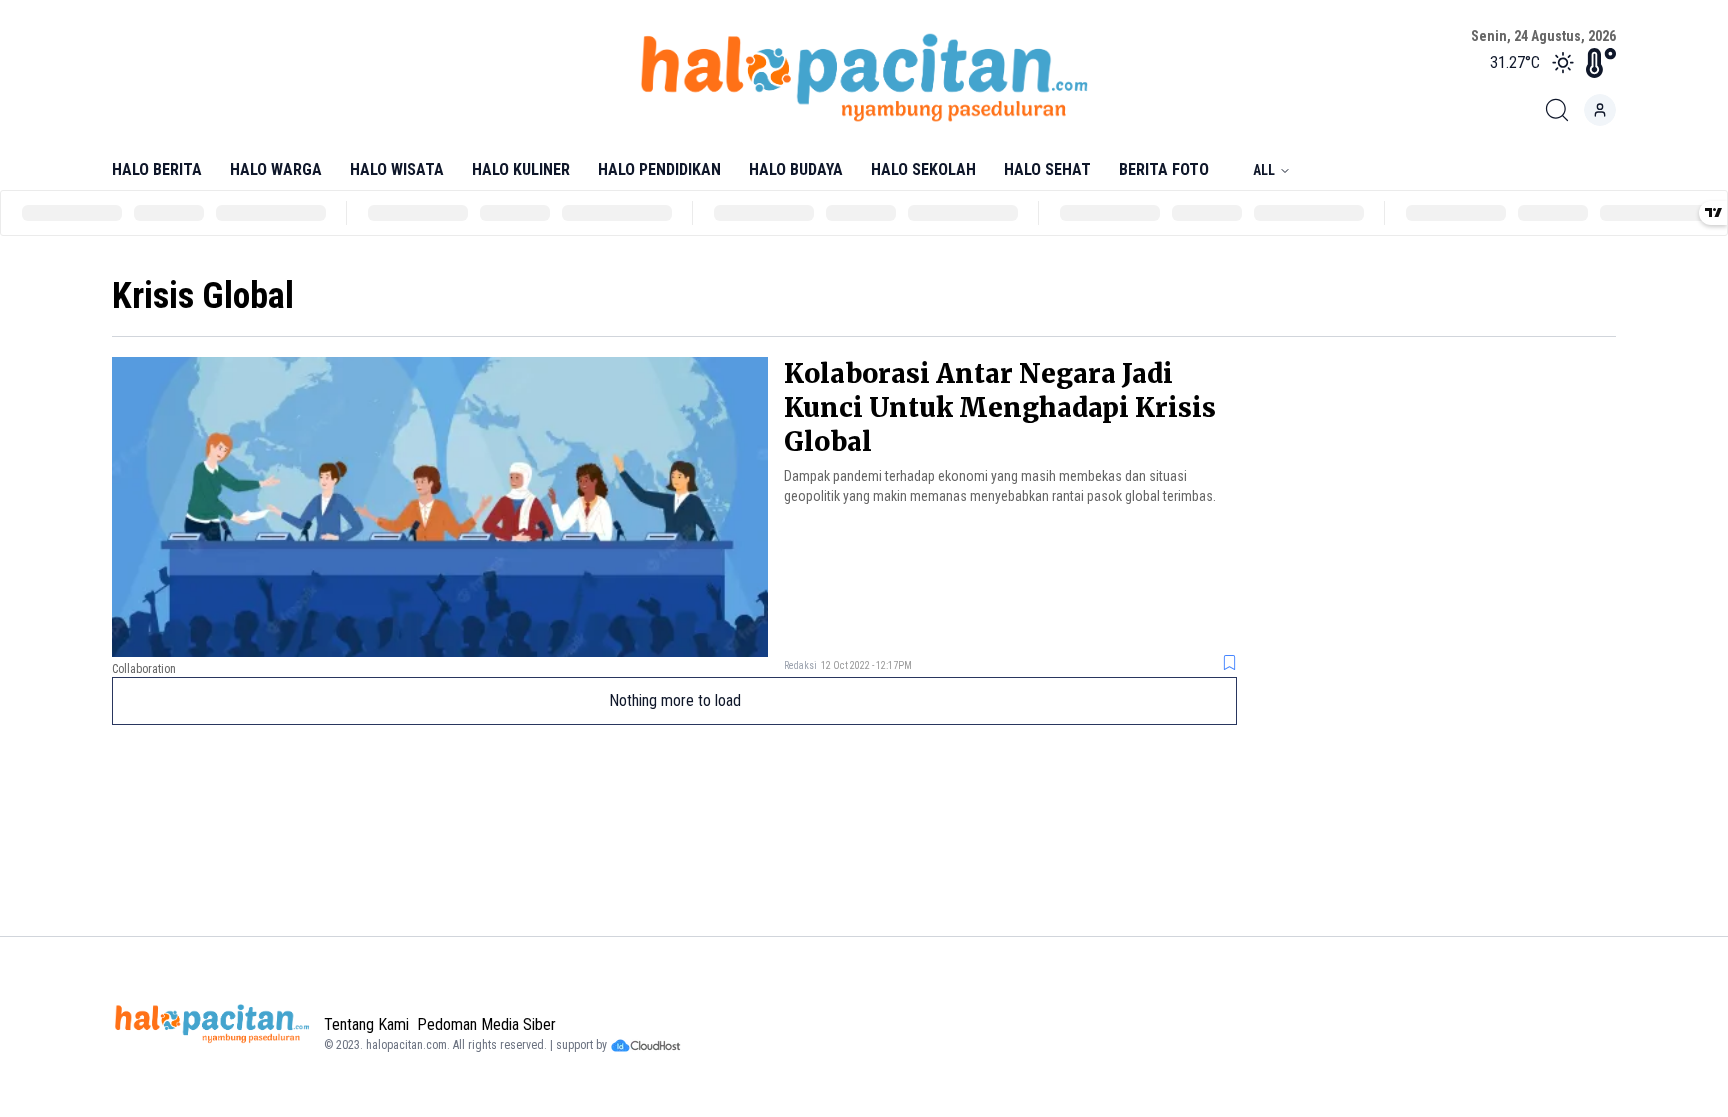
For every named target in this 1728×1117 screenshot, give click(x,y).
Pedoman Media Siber (486, 1024)
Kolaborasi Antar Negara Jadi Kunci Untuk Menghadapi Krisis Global (1000, 407)
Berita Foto (1164, 169)
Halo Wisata (397, 169)
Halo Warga (276, 169)
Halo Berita (157, 169)
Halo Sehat (1047, 169)
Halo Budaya (796, 169)
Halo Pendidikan (659, 169)
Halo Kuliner (521, 169)
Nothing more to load (675, 700)
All (1264, 170)
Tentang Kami (366, 1024)
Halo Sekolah (923, 169)
